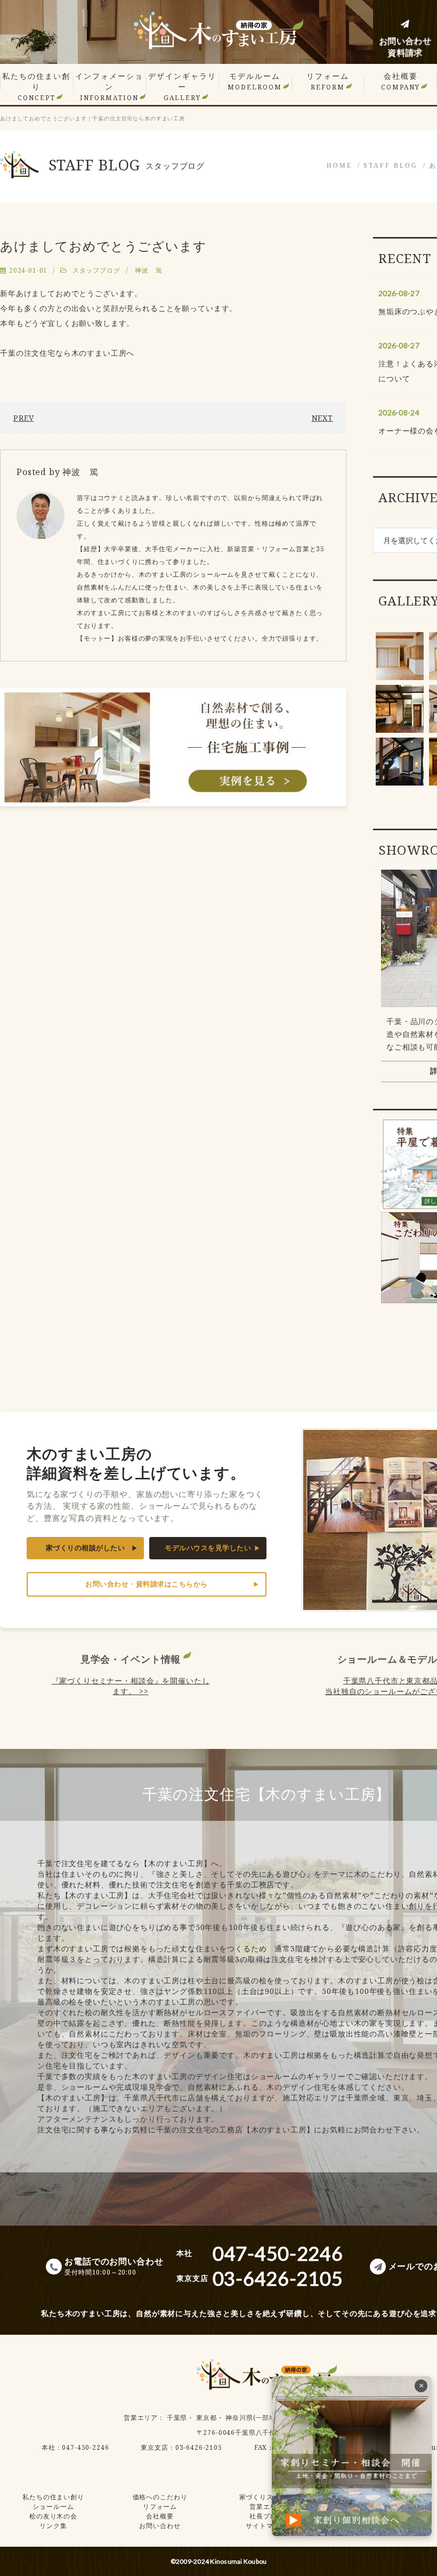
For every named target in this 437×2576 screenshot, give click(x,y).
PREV (23, 418)
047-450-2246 (85, 2447)
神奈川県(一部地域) (255, 2418)
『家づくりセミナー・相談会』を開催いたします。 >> (131, 1686)
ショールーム (53, 2507)
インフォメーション (109, 87)
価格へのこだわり (160, 2497)
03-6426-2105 (199, 2447)
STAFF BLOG (391, 166)
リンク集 (53, 2526)
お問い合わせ (160, 2526)
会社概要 (400, 81)
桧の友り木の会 (53, 2516)
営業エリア (141, 2418)
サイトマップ (266, 2526)
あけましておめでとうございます (103, 246)
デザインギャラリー (182, 87)
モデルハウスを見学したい (208, 1548)
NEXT (322, 418)
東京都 (207, 2418)
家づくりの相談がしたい (86, 1548)
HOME (339, 166)
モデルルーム (255, 81)
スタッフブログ (96, 270)
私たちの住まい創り (36, 87)
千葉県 (177, 2418)
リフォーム (328, 81)
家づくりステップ (267, 2497)
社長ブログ (266, 2516)
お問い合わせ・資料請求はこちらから (147, 1584)
